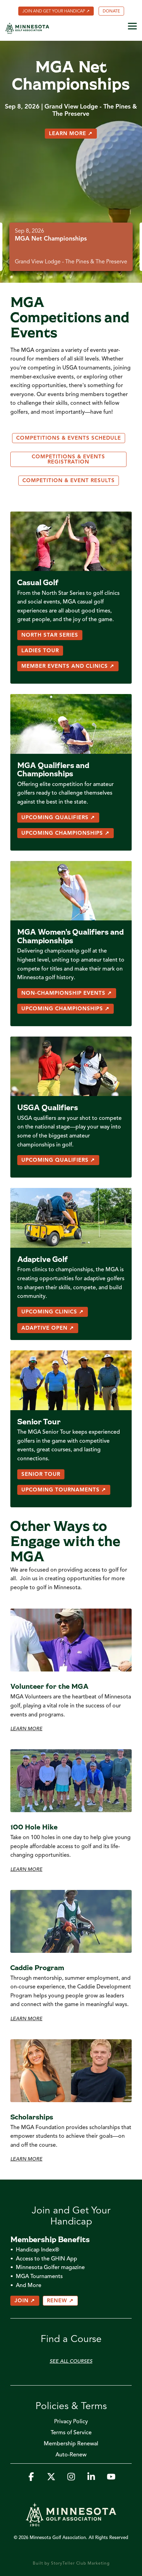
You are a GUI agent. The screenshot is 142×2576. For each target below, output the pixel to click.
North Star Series (50, 635)
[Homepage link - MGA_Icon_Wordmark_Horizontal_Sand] (71, 2523)
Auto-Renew (71, 2455)
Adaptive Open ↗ (48, 1328)
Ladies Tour (40, 651)
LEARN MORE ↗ (71, 134)
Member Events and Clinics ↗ (68, 667)
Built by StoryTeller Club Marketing (71, 2564)
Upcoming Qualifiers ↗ (58, 818)
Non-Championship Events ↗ (67, 994)
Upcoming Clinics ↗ (53, 1312)
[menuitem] (56, 11)
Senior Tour (41, 1475)
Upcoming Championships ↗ (65, 833)
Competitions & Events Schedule (69, 438)
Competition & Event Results (69, 481)
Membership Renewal (71, 2444)
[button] (132, 26)
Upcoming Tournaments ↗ (64, 1490)
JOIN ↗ (25, 2301)
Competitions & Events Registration (68, 460)
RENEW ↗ (60, 2301)
